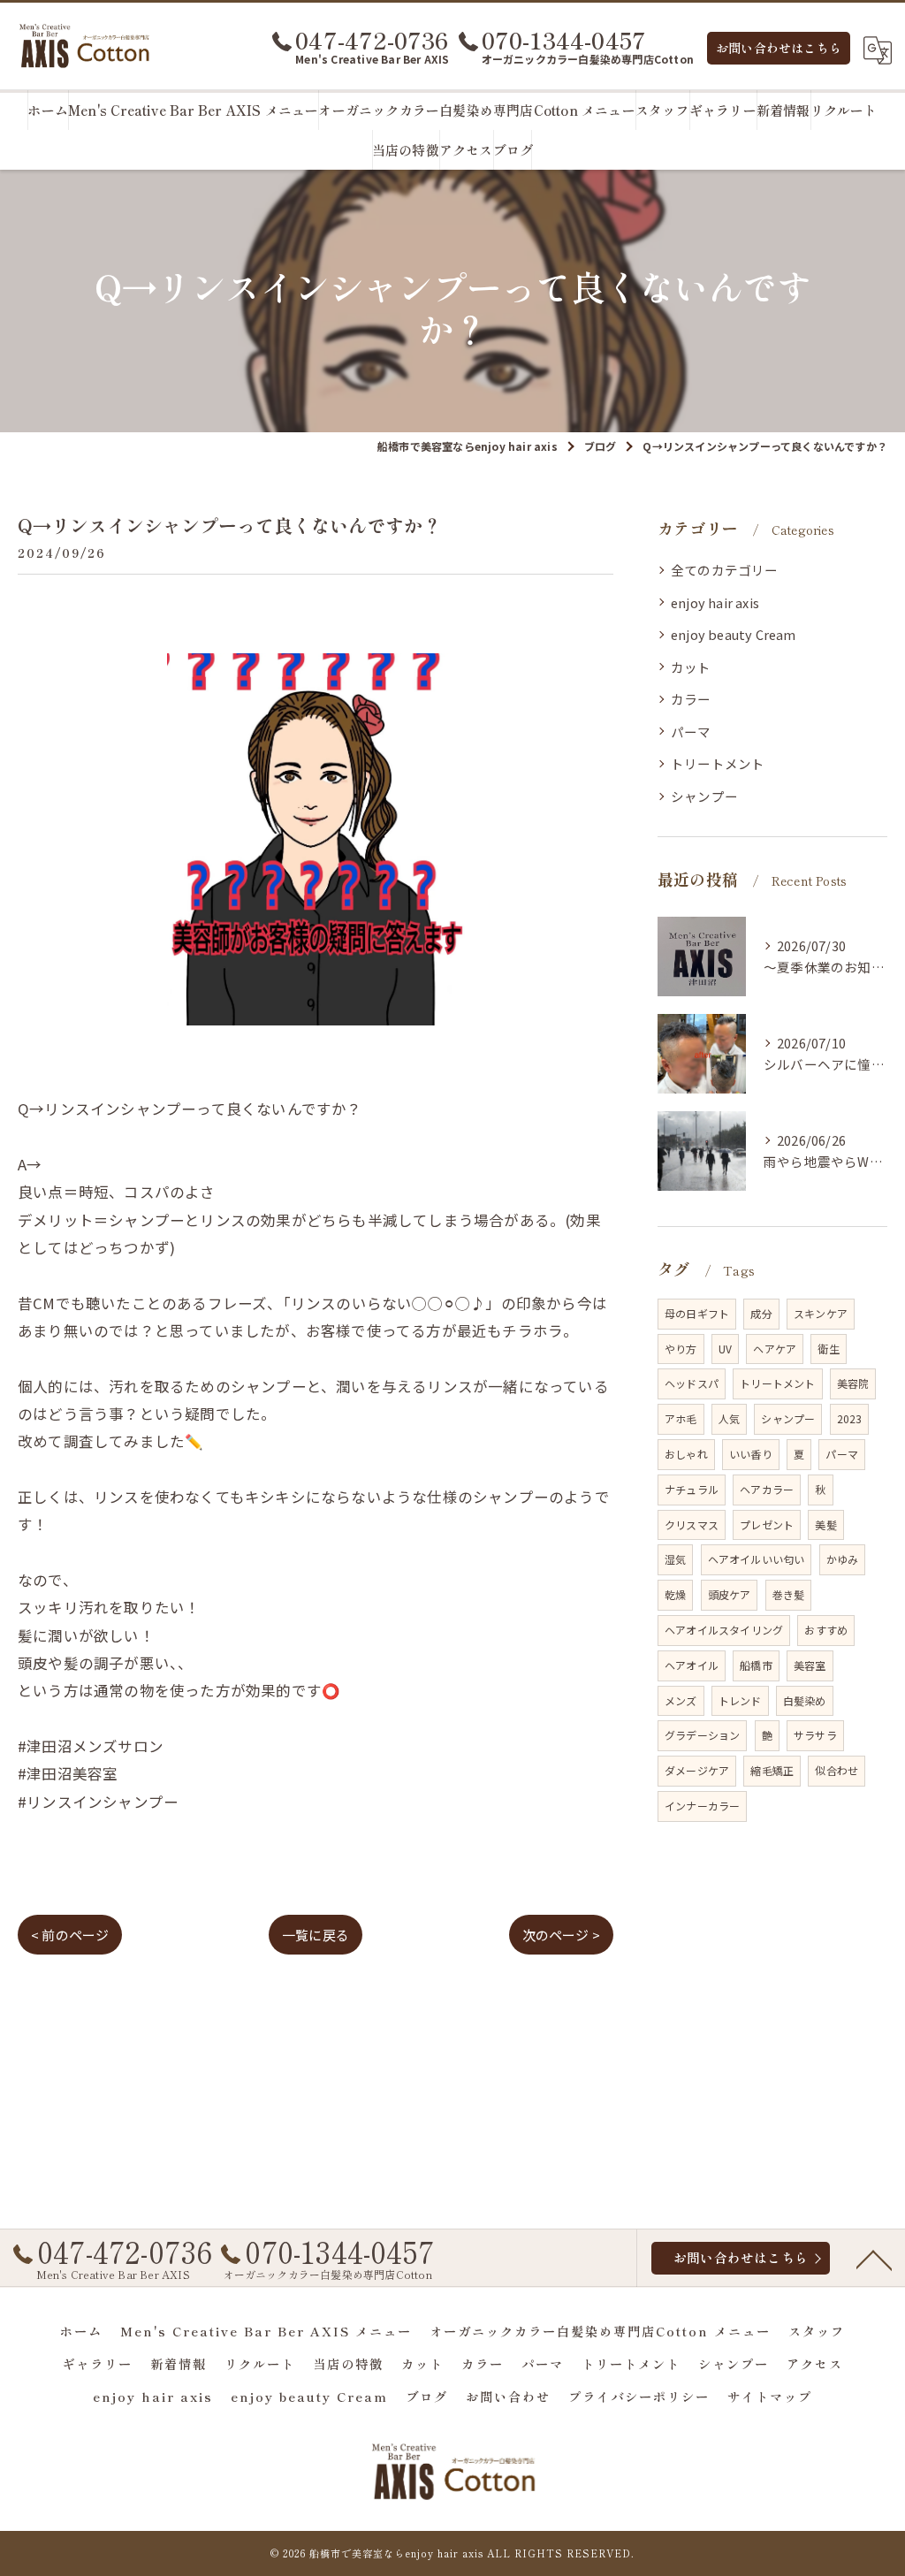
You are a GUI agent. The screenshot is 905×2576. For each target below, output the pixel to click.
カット (691, 667)
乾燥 (675, 1594)
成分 (761, 1313)
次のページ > (561, 1935)
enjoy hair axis (715, 602)
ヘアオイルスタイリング (724, 1630)
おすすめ (826, 1630)
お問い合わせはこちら (779, 48)
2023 (850, 1418)
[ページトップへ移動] (874, 2259)
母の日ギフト (697, 1313)
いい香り (751, 1454)
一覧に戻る (316, 1935)
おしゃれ (686, 1454)
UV (725, 1349)
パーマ (691, 732)
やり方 (681, 1349)
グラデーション (702, 1735)
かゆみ (843, 1559)
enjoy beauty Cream (734, 634)
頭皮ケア (730, 1594)
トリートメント (718, 763)
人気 (729, 1418)
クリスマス (692, 1524)
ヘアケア (775, 1349)
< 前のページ (70, 1935)
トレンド (740, 1700)
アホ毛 (681, 1418)
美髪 (825, 1524)
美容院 (853, 1383)
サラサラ (815, 1735)
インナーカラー (702, 1806)
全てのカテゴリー (725, 570)
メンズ (681, 1700)
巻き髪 (789, 1594)
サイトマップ (770, 2396)
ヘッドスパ (692, 1383)
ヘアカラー (767, 1489)
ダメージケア (697, 1770)
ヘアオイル (692, 1665)
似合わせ (837, 1770)
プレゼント (767, 1524)
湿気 (675, 1559)
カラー (691, 699)
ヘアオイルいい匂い (757, 1559)
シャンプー (704, 796)
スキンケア (821, 1313)
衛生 (828, 1349)
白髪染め (805, 1700)
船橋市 (756, 1665)
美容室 (810, 1665)
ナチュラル (692, 1489)
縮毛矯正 (772, 1770)
